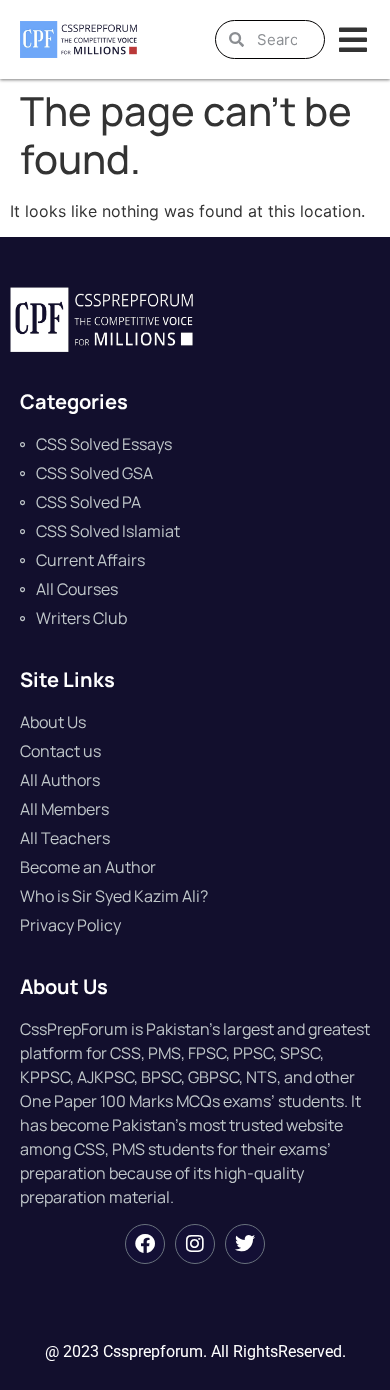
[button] (352, 39)
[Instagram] (195, 1244)
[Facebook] (145, 1244)
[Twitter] (245, 1244)
